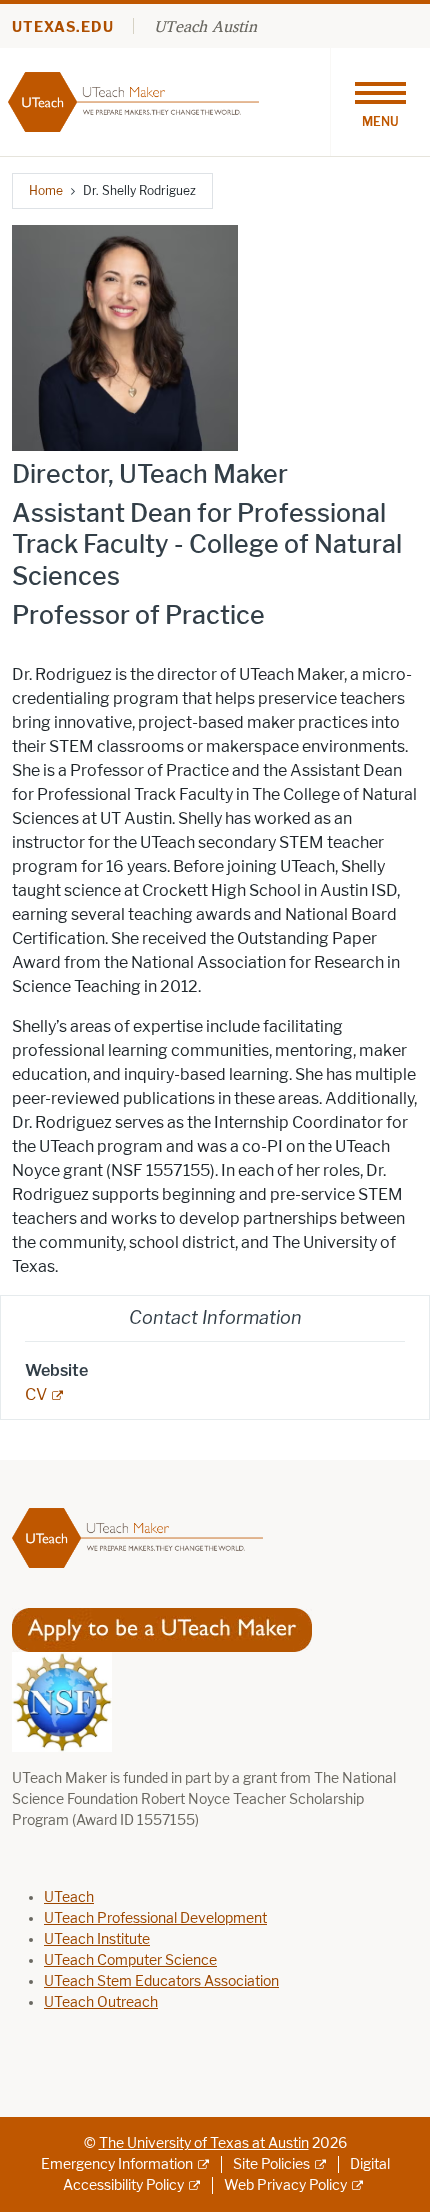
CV (36, 1394)
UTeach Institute (97, 1939)
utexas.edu (63, 27)
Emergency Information (117, 2164)
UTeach (69, 1897)
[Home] (133, 100)
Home (46, 190)
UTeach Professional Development (155, 1918)
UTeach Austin (205, 26)
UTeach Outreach (101, 2002)
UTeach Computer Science (130, 1960)
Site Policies (271, 2164)
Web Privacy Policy (285, 2185)
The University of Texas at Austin (204, 2143)
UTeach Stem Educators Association (161, 1981)
